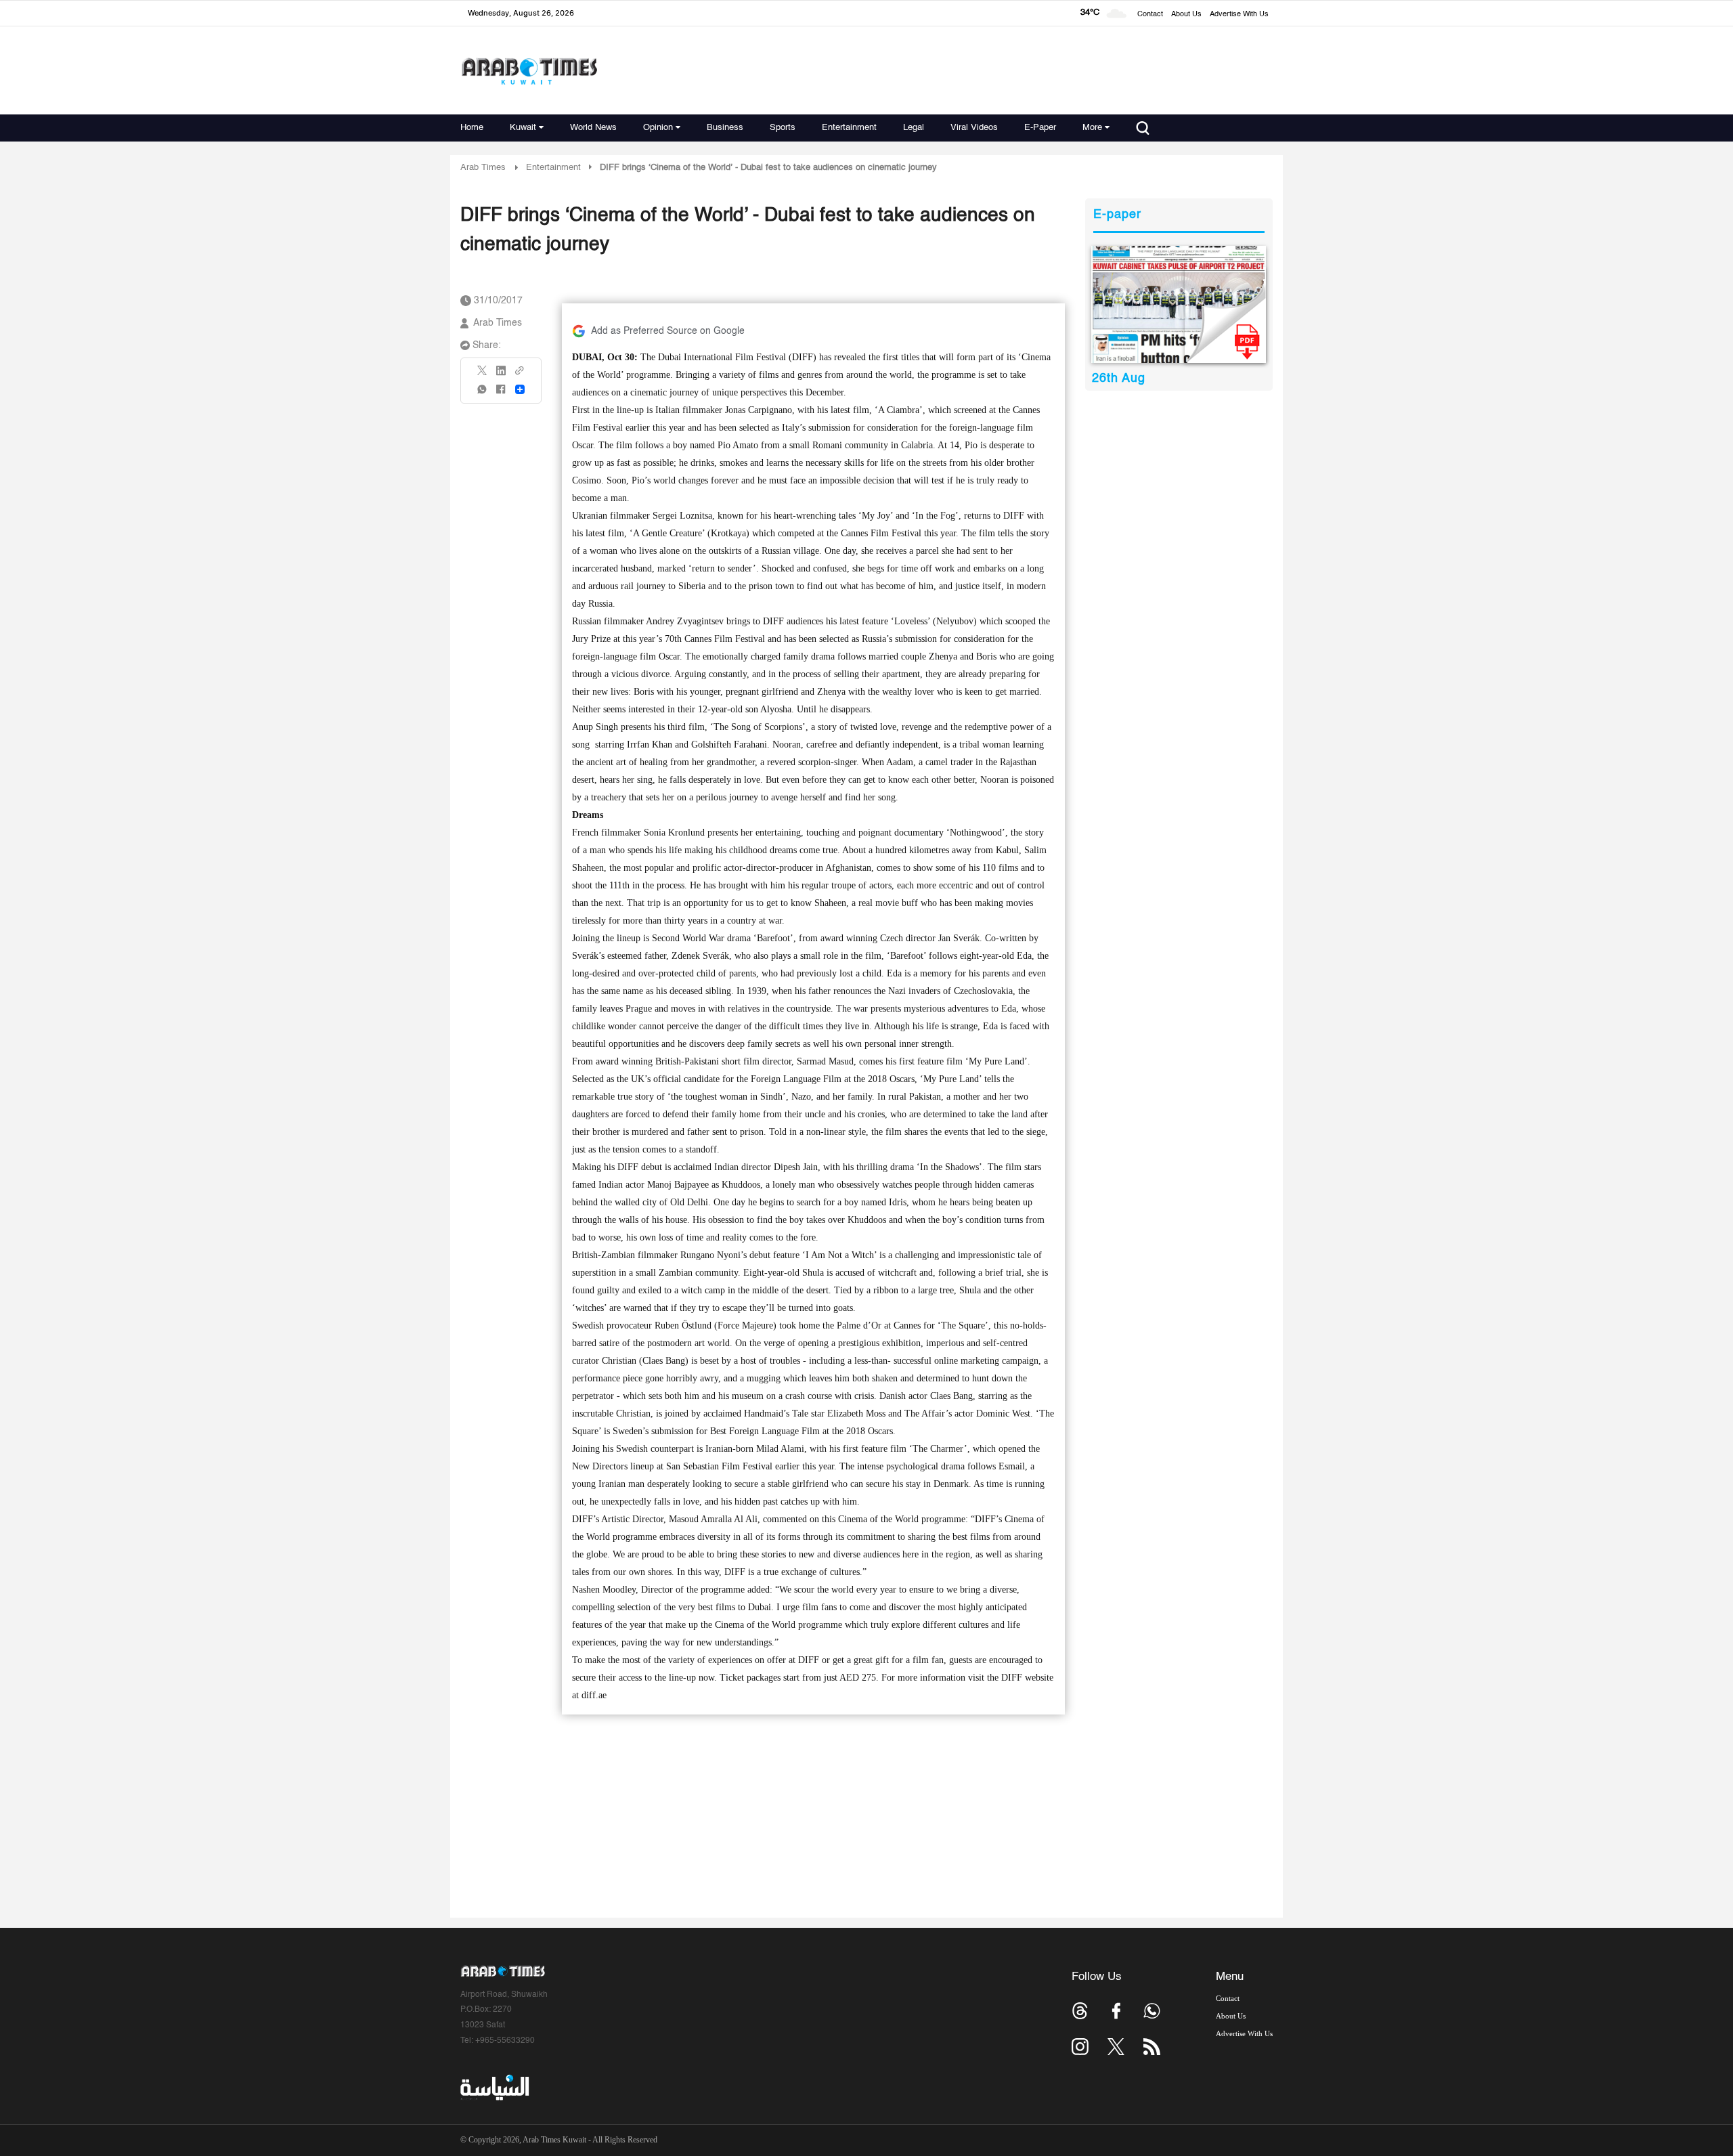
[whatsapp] (483, 394)
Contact (1150, 15)
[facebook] (501, 394)
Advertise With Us (1239, 15)
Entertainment (849, 128)
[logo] (529, 71)
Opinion (658, 128)
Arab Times (483, 168)
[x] (1116, 2047)
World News (593, 128)
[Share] (520, 389)
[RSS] (1152, 2047)
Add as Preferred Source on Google (668, 331)
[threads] (1080, 2011)
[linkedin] (501, 375)
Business (725, 128)
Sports (783, 128)
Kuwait (523, 128)
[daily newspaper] (1179, 304)
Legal (914, 128)
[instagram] (1080, 2047)
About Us (1186, 15)
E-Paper (1040, 128)
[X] (483, 375)
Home (472, 128)
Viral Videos (974, 128)
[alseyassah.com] (494, 2088)
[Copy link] (520, 375)
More (1092, 128)
